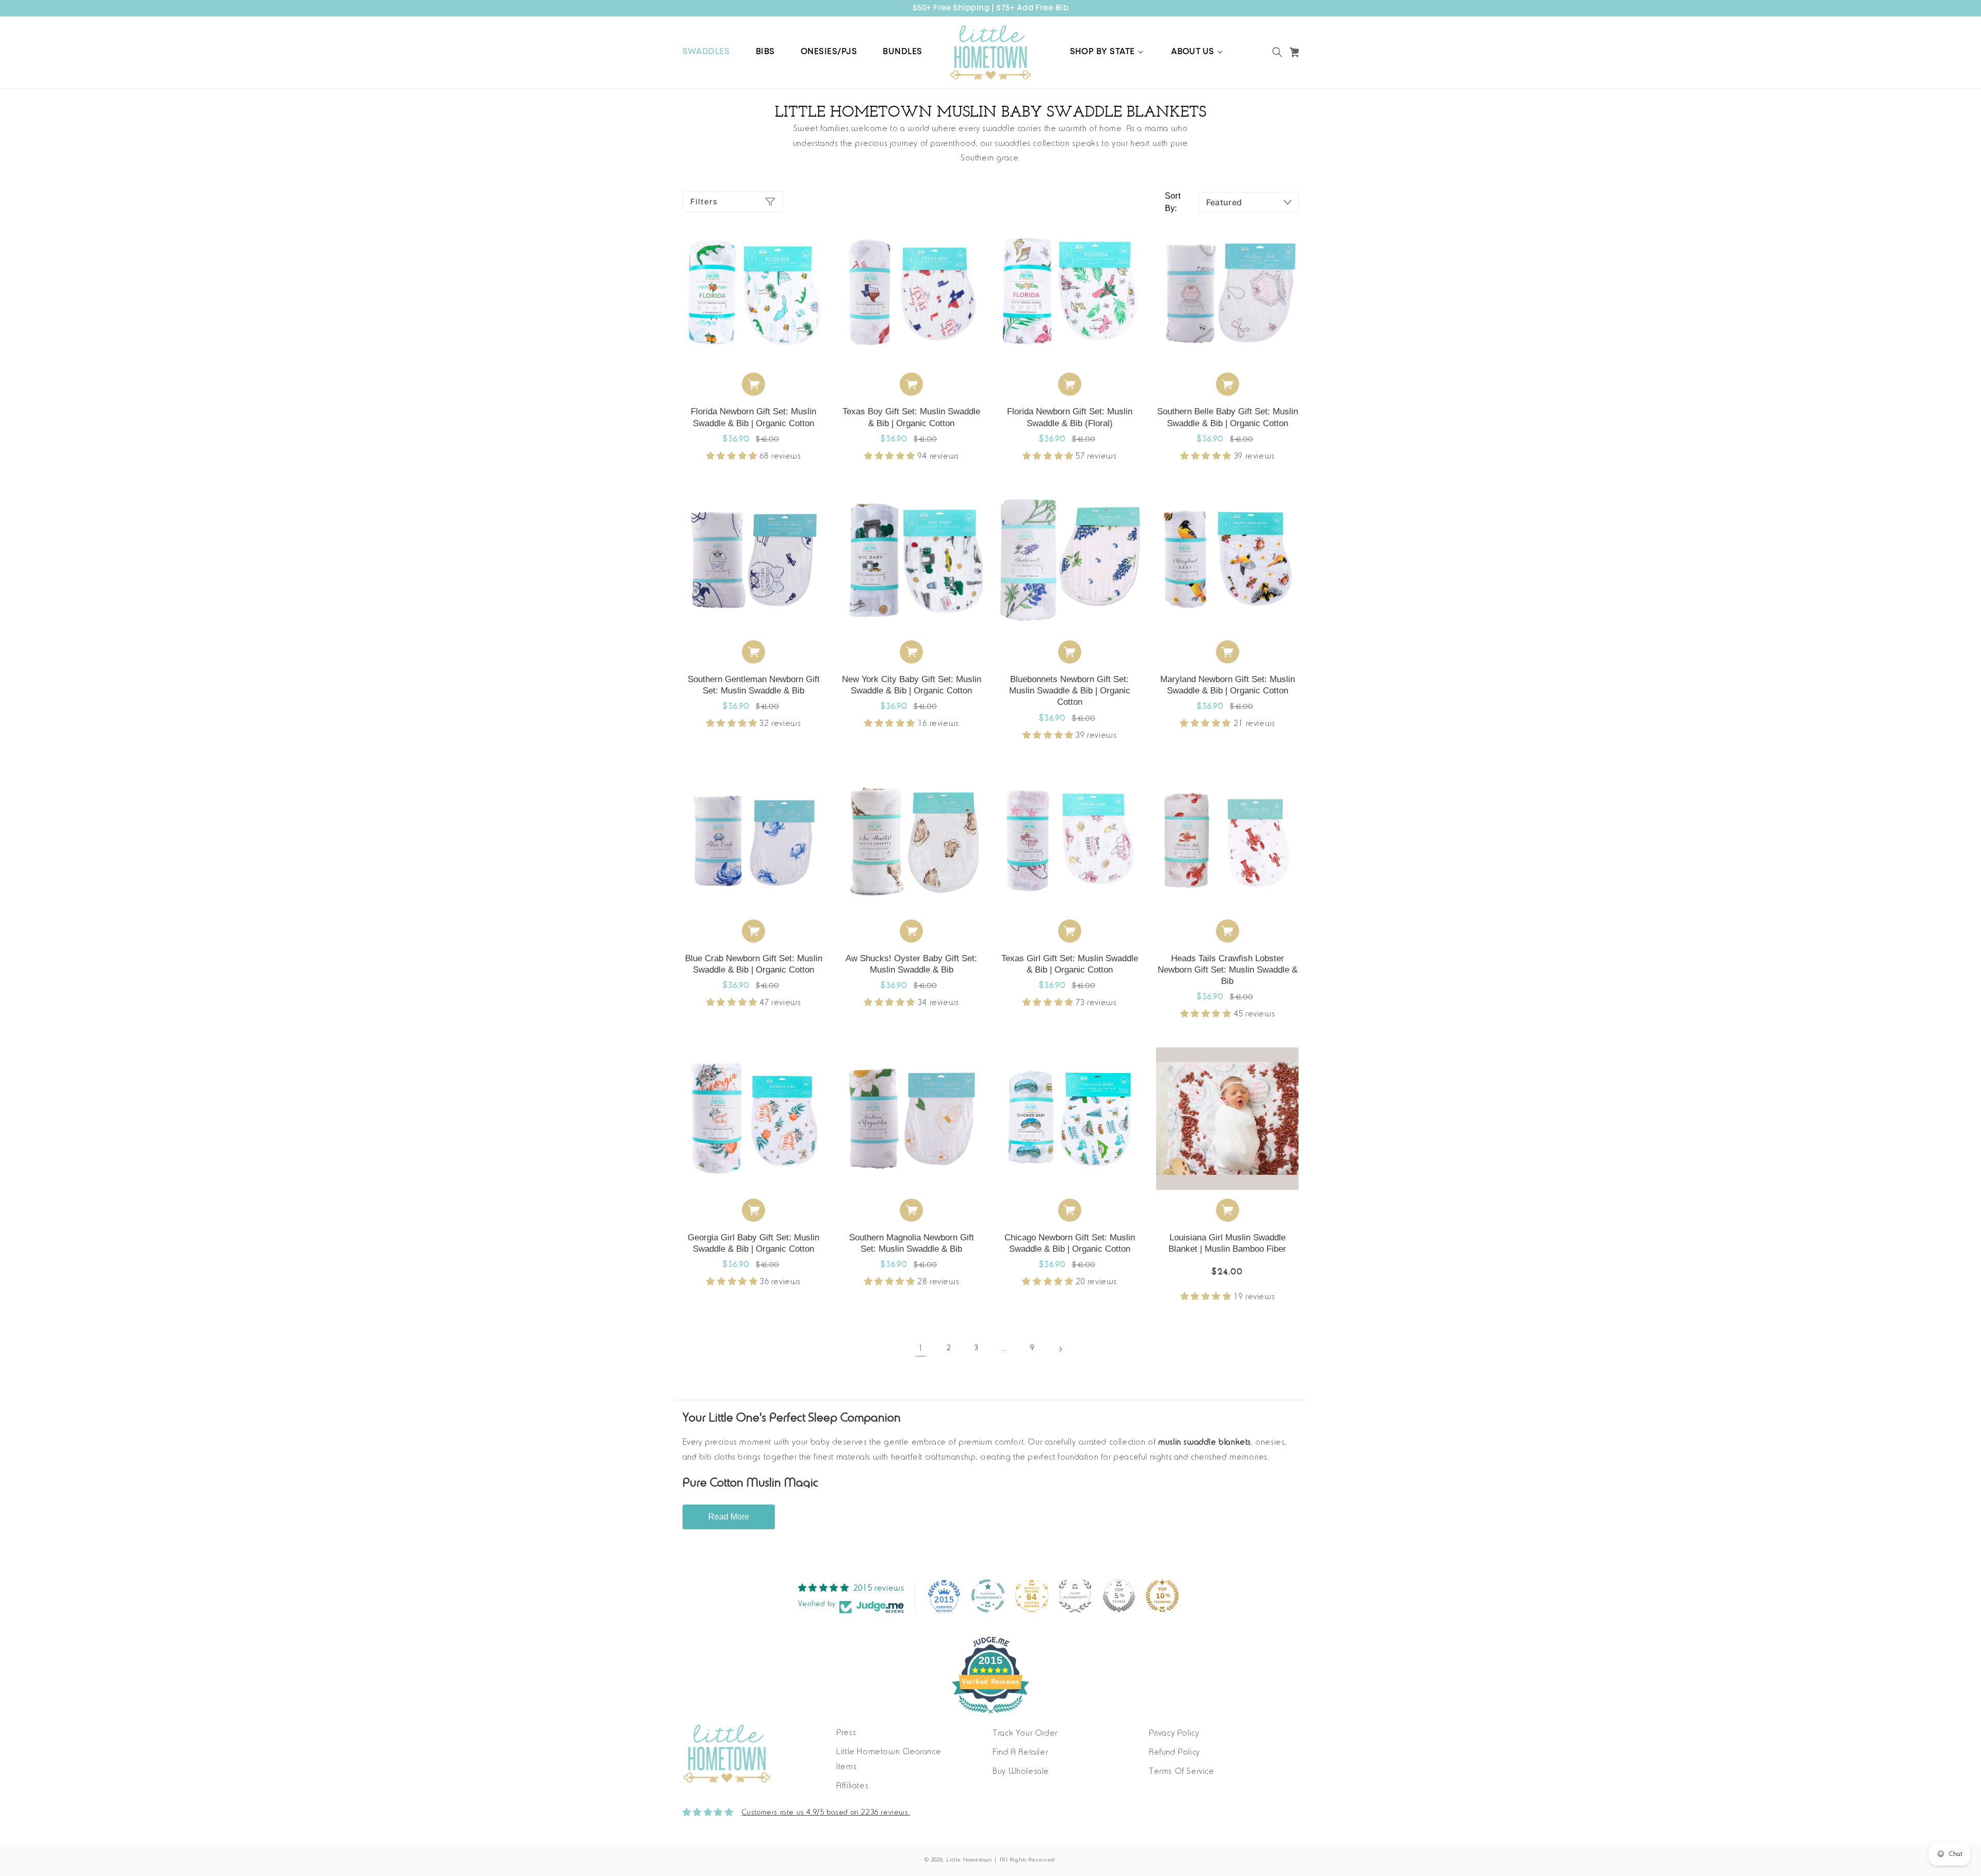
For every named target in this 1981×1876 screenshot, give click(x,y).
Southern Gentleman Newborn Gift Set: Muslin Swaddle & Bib (754, 685)
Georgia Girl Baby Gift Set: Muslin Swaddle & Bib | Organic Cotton (753, 1243)
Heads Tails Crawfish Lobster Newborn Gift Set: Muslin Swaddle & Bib (1228, 970)
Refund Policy (1174, 1753)
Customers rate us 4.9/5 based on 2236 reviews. (826, 1813)
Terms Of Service (1182, 1772)
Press (846, 1733)
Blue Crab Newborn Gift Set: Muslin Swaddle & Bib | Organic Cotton (754, 964)
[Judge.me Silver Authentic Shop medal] (1075, 1596)
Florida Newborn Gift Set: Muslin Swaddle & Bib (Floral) (1070, 417)
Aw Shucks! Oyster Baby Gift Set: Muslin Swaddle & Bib (911, 964)
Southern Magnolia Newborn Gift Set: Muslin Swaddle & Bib (912, 1243)
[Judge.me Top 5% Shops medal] (1119, 1596)
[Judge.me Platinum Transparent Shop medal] (988, 1596)
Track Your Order (1025, 1734)
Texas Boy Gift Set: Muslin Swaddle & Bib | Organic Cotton (911, 417)
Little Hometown (969, 1860)
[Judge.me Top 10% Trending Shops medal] (1162, 1596)
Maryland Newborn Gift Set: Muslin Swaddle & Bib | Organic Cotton (1228, 685)
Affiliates (852, 1786)
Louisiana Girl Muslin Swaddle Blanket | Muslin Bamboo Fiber (1227, 1243)
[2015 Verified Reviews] (990, 1716)
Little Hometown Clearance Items (889, 1760)
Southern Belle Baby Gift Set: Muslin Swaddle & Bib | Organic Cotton (1228, 417)
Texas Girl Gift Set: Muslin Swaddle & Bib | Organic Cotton (1070, 964)
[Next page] (1060, 1349)
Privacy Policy (1174, 1734)
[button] (1108, 52)
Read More (729, 1517)
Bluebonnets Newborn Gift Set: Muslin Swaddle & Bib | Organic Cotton (1070, 691)
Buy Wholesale (1021, 1772)
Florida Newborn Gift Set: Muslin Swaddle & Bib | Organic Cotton (753, 417)
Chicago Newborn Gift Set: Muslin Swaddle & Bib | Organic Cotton (1070, 1243)
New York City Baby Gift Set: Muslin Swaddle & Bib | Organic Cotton (912, 685)
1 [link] (921, 1349)
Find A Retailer (1020, 1753)
